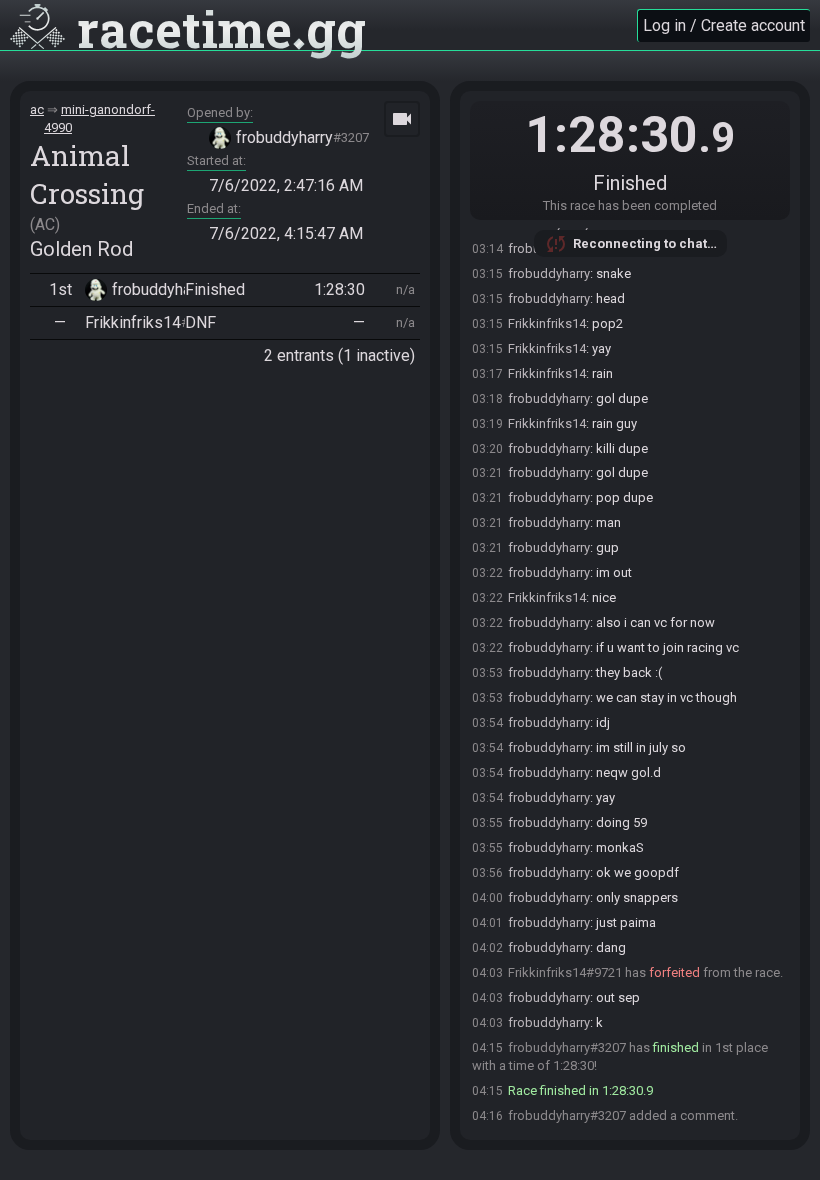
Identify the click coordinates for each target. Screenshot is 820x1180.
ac (37, 109)
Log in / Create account (724, 25)
